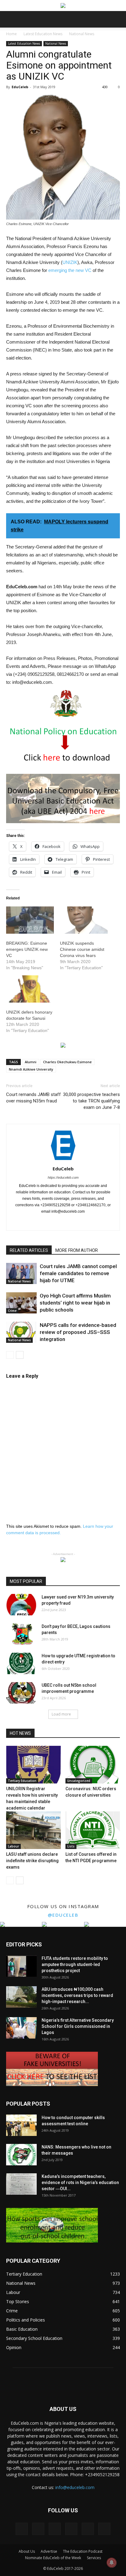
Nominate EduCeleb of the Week (53, 2558)
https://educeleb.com (63, 1177)
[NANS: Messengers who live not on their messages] (21, 2155)
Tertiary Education (22, 1781)
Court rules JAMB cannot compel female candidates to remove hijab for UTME (78, 1273)
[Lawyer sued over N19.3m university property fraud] (21, 1605)
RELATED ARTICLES (29, 1250)
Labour (13, 1846)
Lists (71, 1846)
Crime (12, 1311)
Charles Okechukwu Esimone (67, 1062)
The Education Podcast (83, 2551)
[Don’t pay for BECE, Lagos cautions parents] (21, 1634)
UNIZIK (70, 262)
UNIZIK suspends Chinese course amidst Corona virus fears (82, 949)
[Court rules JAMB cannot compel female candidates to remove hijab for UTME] (21, 1273)
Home (11, 34)
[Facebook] (25, 1222)
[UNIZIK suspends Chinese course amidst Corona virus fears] (84, 920)
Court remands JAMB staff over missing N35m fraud (33, 1098)
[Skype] (76, 1222)
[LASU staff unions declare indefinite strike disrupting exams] (33, 1830)
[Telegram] (89, 1222)
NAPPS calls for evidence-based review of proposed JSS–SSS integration (78, 1332)
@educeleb (63, 1915)
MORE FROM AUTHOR (77, 1250)
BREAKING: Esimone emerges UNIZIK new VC (27, 949)
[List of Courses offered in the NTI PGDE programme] (93, 1830)
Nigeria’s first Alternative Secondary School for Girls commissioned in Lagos (78, 2026)
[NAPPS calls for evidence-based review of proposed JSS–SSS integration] (21, 1332)
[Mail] (63, 1222)
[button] (117, 19)
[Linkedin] (50, 1222)
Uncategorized (79, 1781)
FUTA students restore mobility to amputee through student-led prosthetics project (75, 1964)
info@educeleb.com (75, 2487)
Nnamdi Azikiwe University (31, 1069)
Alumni (31, 1062)
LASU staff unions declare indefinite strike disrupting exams (32, 1861)
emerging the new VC (70, 270)
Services (94, 2558)
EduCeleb (20, 87)
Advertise (49, 2551)
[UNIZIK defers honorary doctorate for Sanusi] (30, 989)
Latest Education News (43, 34)
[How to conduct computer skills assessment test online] (21, 2125)
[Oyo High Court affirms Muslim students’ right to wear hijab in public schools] (21, 1303)
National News (82, 34)
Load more (61, 1714)
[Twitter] (102, 1222)
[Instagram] (37, 1222)
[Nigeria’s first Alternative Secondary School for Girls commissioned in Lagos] (21, 2028)
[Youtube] (104, 2529)
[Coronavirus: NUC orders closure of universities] (93, 1765)
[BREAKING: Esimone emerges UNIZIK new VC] (30, 920)
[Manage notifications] (112, 2563)
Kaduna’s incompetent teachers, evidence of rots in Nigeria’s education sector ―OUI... (80, 2182)
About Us (27, 2551)
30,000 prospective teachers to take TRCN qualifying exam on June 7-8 (91, 1101)
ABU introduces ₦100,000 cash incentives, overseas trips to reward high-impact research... (77, 1995)
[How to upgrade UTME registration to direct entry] (21, 1663)
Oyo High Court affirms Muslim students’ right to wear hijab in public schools (75, 1303)
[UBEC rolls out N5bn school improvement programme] (21, 1693)
